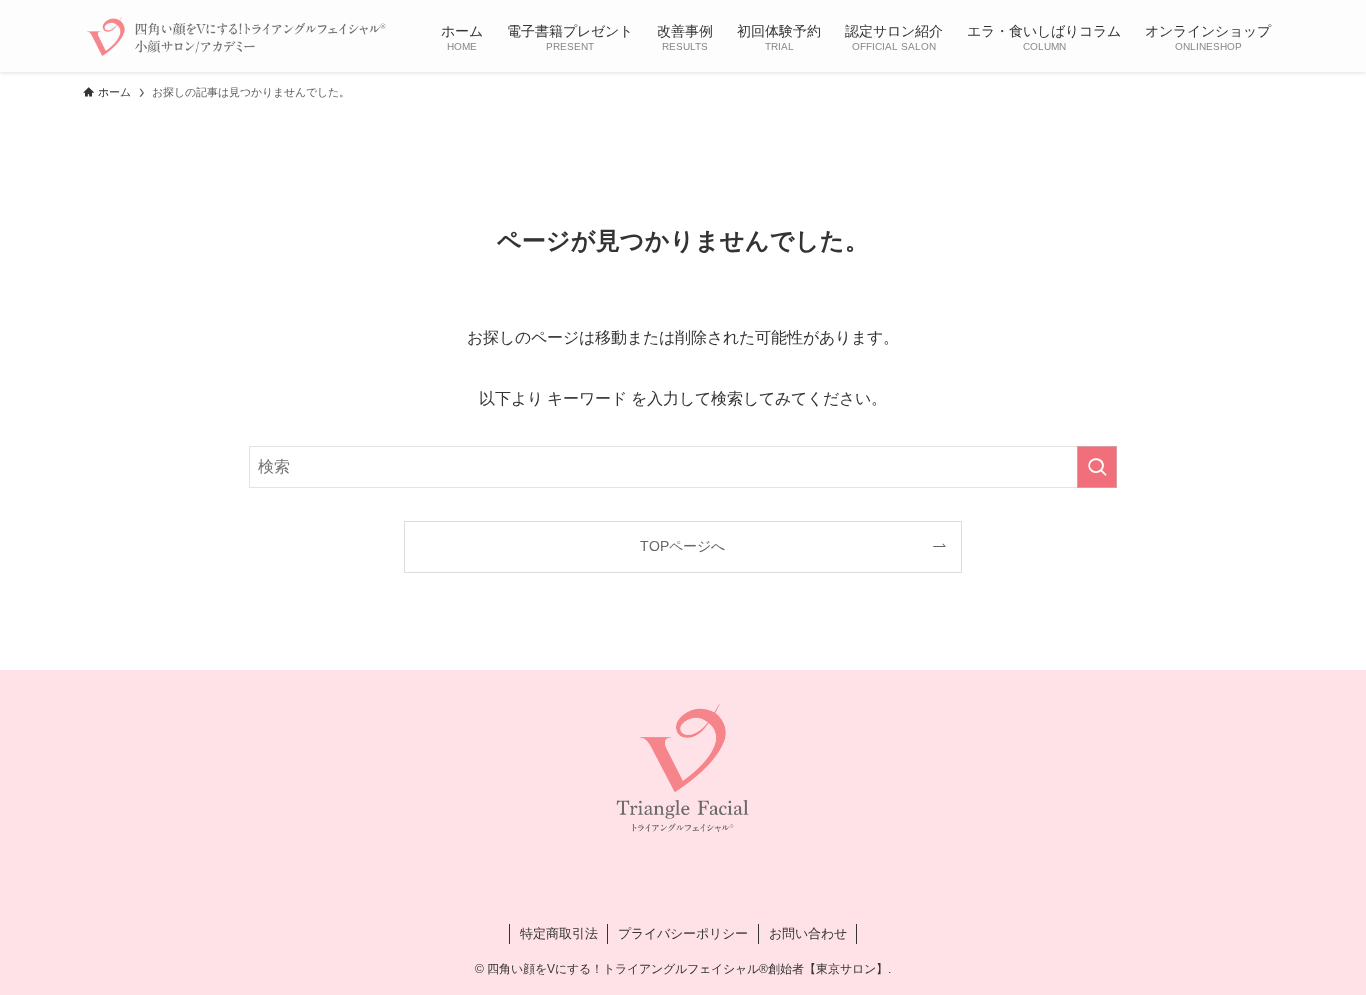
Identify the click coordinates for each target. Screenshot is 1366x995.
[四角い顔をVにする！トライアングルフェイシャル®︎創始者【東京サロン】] (236, 36)
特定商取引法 (559, 933)
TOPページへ (682, 546)
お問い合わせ (808, 933)
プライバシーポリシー (683, 933)
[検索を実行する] (1097, 467)
